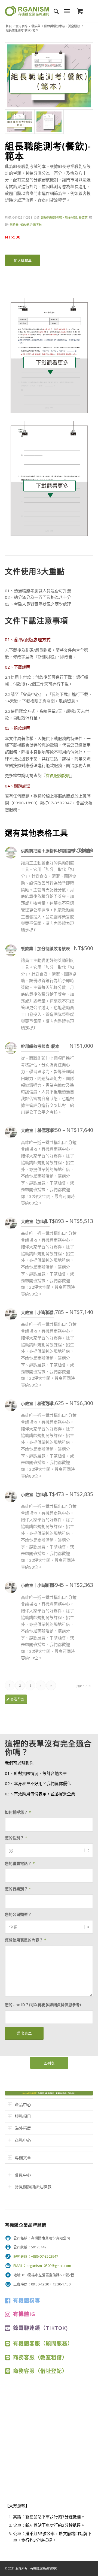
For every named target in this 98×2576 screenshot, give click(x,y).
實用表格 (22, 26)
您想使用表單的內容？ (26, 1940)
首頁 (9, 26)
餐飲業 (36, 26)
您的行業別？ (18, 1889)
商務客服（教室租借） (40, 2357)
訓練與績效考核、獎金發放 (62, 26)
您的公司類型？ (18, 1914)
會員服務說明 (58, 775)
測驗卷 (14, 225)
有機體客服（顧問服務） (43, 2343)
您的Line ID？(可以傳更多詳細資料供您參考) (43, 2005)
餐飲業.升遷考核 (31, 225)
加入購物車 (23, 260)
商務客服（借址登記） (40, 2371)
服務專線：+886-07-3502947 (36, 2256)
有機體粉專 (27, 2300)
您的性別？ (16, 1838)
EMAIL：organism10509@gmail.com (42, 2266)
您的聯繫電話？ (20, 1863)
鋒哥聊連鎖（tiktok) (40, 2328)
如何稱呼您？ (18, 1812)
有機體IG (24, 2314)
